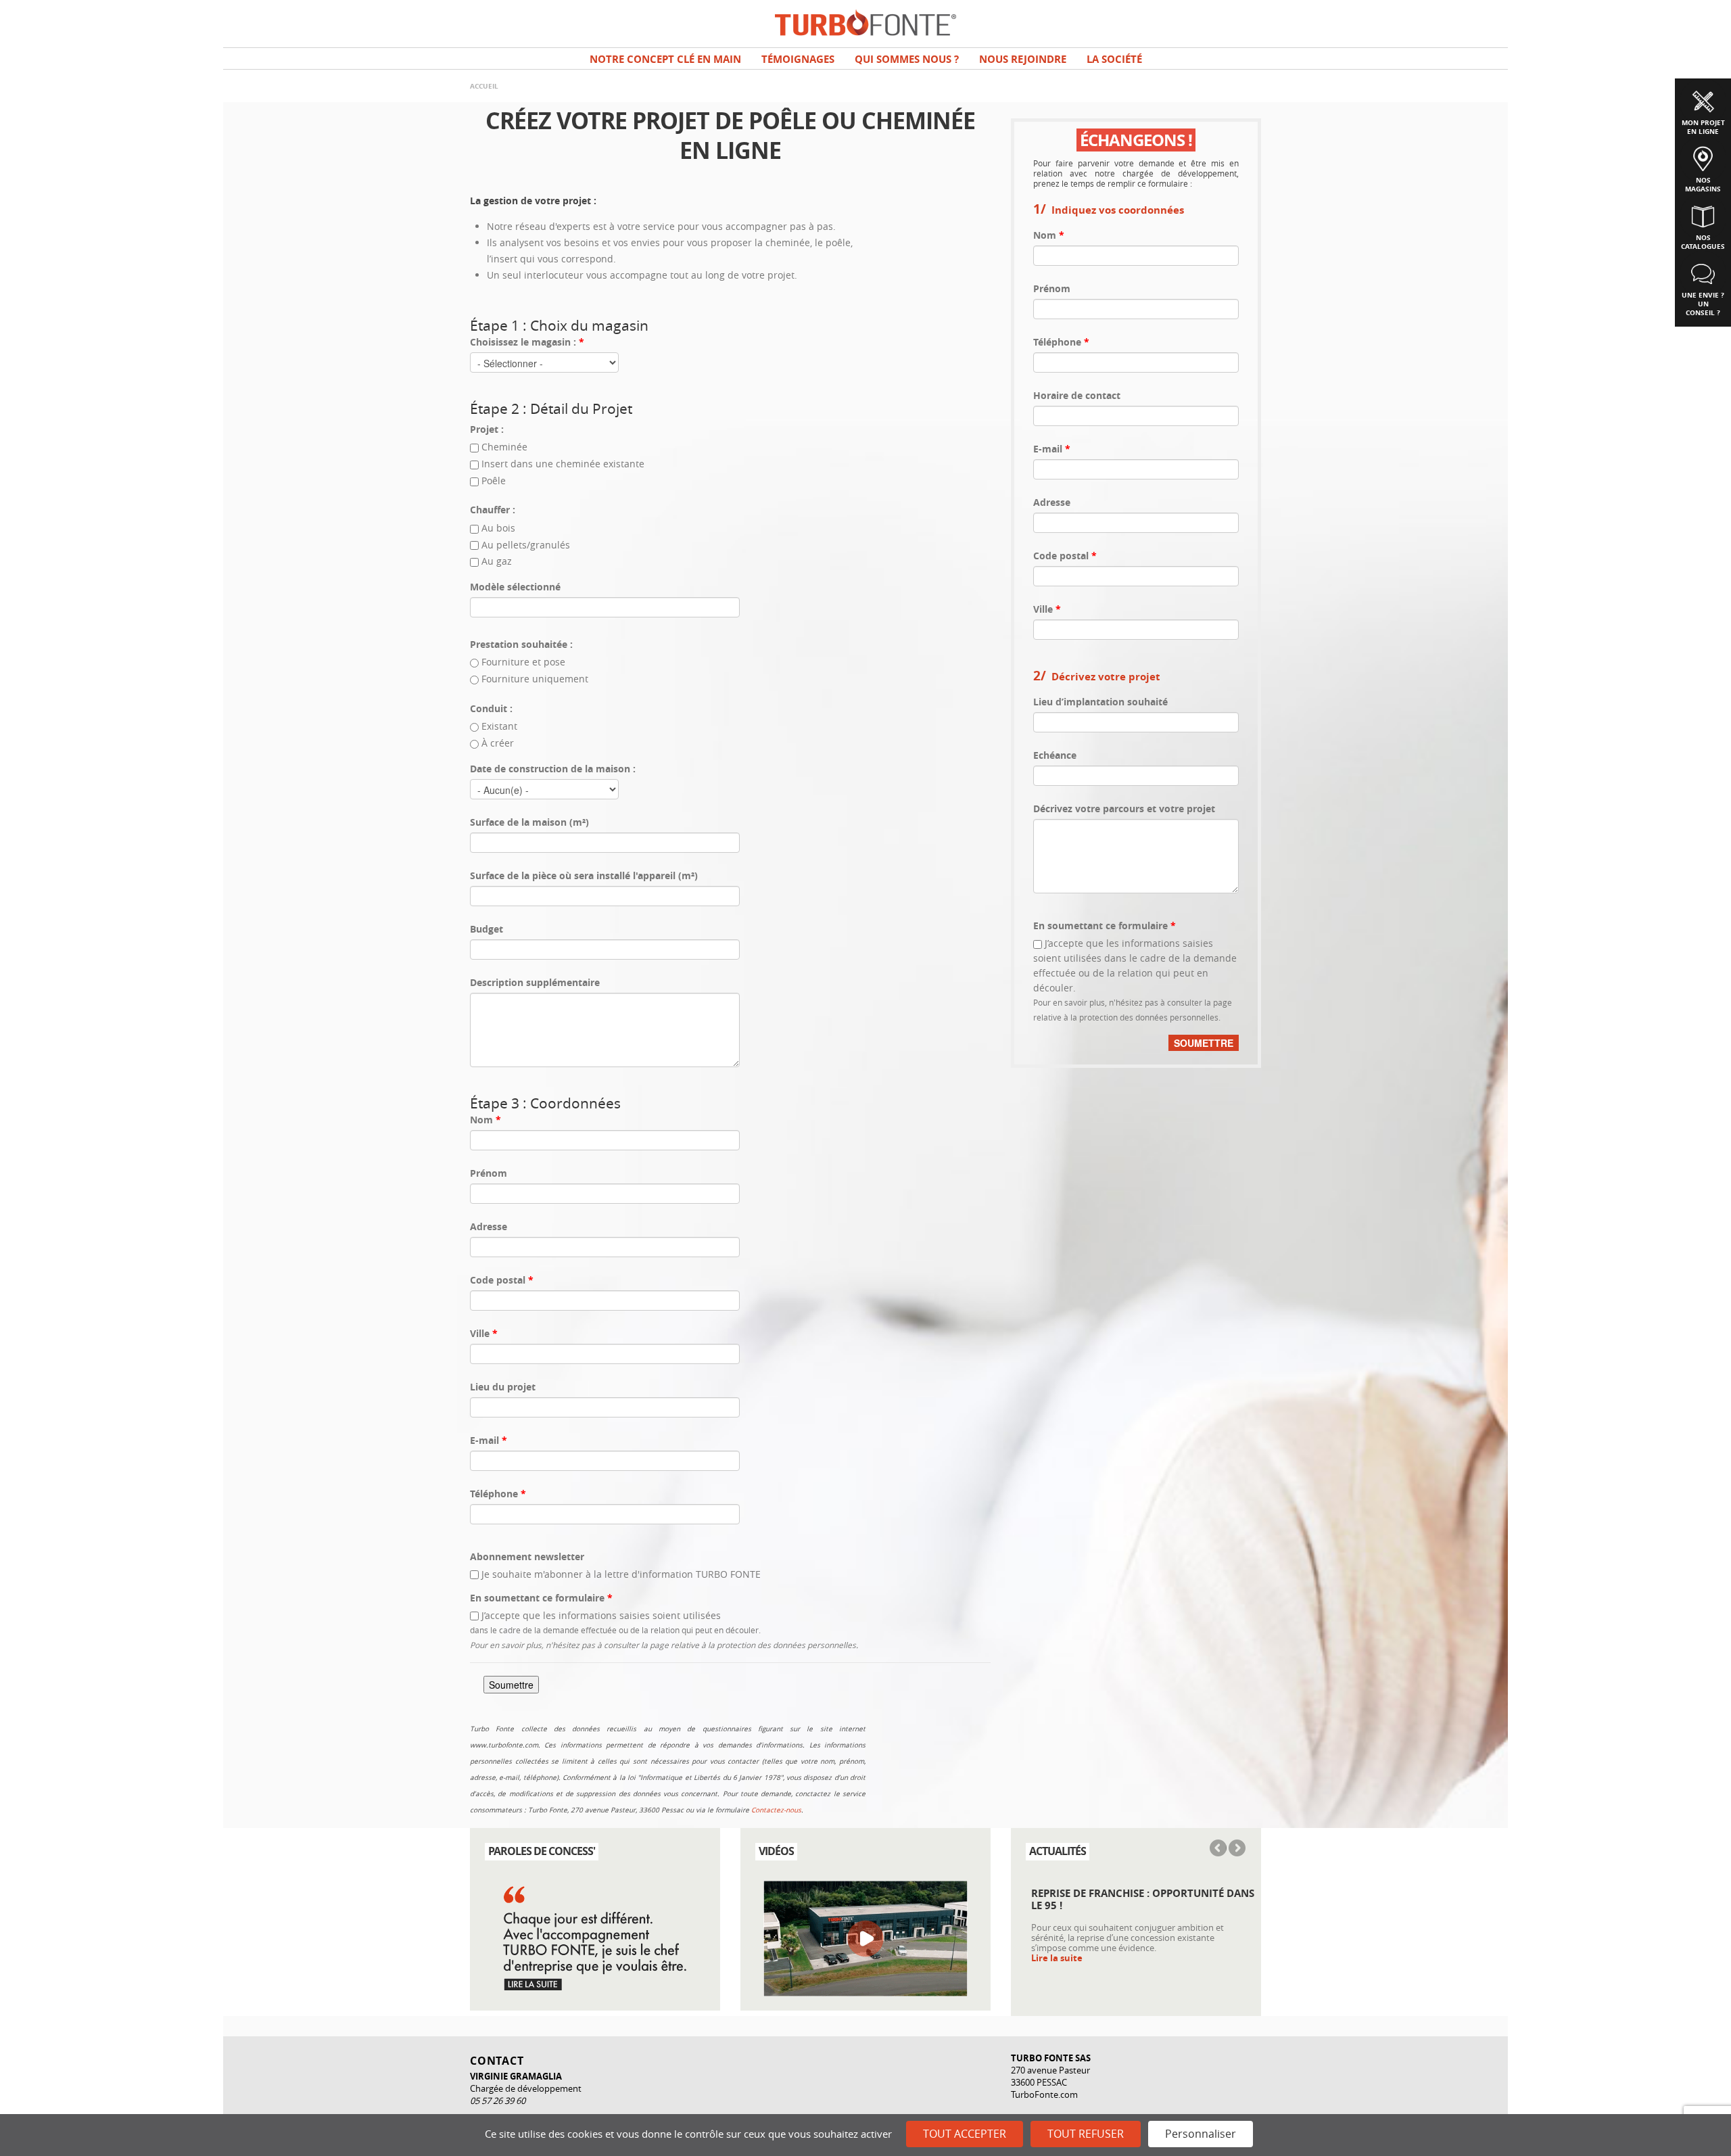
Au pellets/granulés (526, 545)
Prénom (489, 1173)
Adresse (489, 1226)
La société (1114, 59)
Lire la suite (1057, 1958)
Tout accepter (965, 2134)
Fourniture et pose (523, 662)
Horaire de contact (1077, 395)
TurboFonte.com (1044, 2094)
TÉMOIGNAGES (798, 59)
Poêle (494, 481)
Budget (487, 929)
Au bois (498, 528)
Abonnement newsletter (527, 1556)
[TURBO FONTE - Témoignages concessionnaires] (595, 1937)
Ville (484, 1333)
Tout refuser (1086, 2134)
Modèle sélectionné (515, 587)
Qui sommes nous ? (907, 59)
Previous (1219, 1849)
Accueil (484, 86)
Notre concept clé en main (665, 59)
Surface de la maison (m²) (529, 822)
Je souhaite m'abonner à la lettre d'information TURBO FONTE (621, 1574)
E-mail (489, 1440)
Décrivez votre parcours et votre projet (1124, 808)
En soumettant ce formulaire (541, 1598)
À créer (498, 743)
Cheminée (504, 447)
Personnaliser (1201, 2134)
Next (1236, 1849)
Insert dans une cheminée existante (563, 464)
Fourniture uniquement (535, 679)
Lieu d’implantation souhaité (1100, 702)
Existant (499, 726)
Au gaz (497, 561)
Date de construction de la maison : (553, 769)
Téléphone (498, 1494)
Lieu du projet (503, 1387)
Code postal (502, 1280)
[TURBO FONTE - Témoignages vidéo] (865, 1937)
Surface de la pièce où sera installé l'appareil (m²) (584, 875)
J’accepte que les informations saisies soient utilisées (601, 1615)
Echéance (1055, 755)
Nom (485, 1120)
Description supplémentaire (535, 982)
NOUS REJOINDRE (1023, 59)
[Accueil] (865, 21)
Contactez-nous (776, 1810)
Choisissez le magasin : (527, 342)
